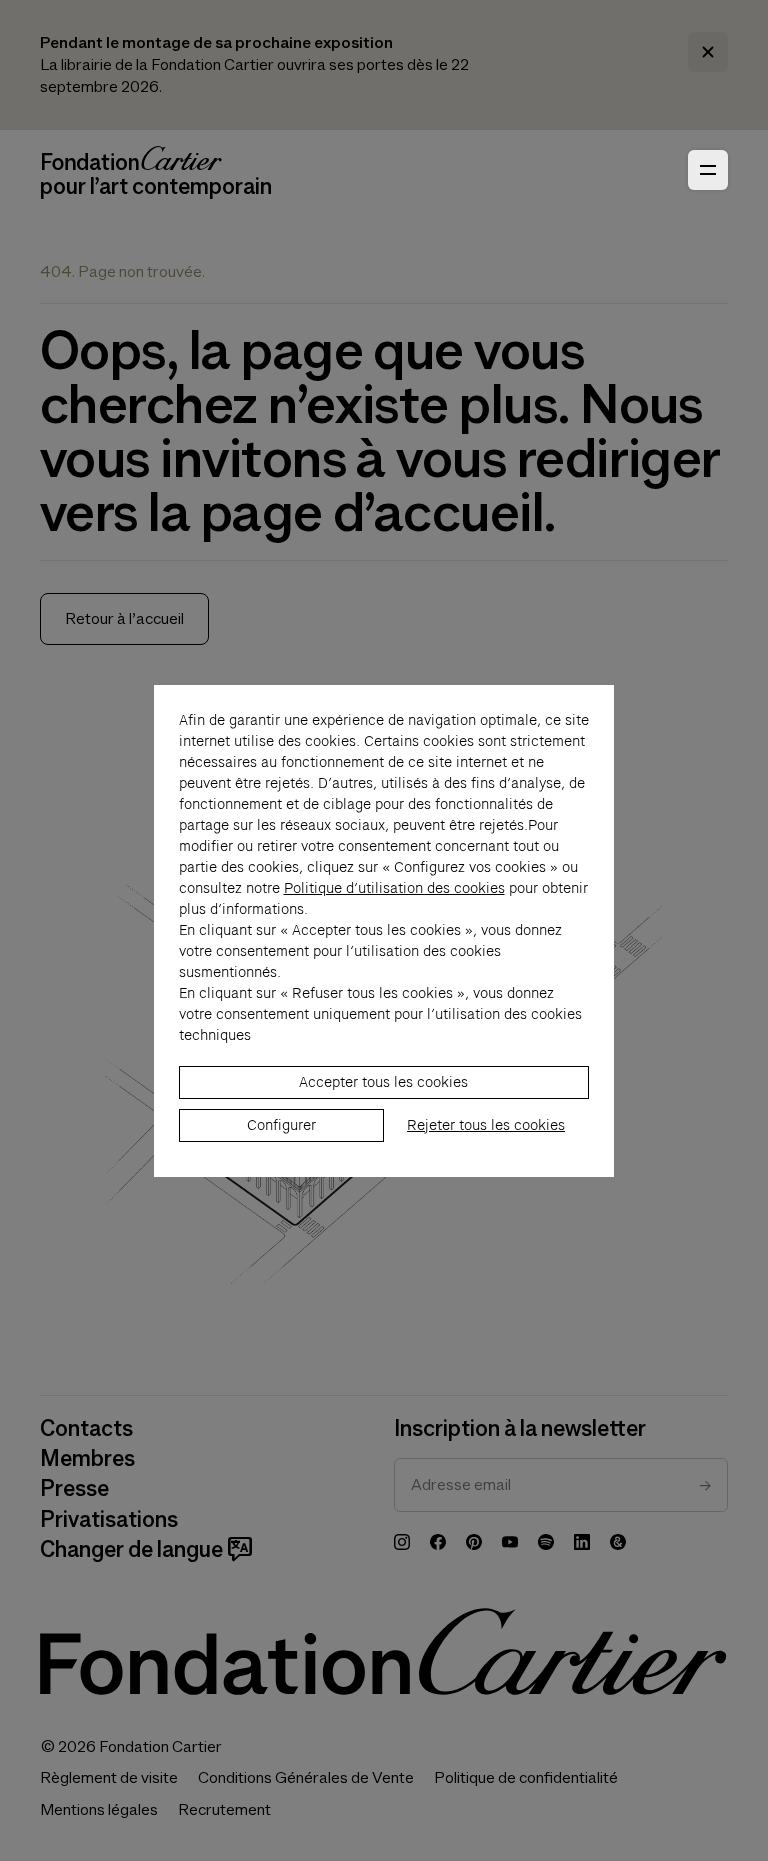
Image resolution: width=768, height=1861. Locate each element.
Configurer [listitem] (281, 1125)
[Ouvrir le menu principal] (708, 170)
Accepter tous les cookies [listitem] (383, 1082)
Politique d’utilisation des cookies (394, 888)
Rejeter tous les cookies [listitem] (486, 1125)
